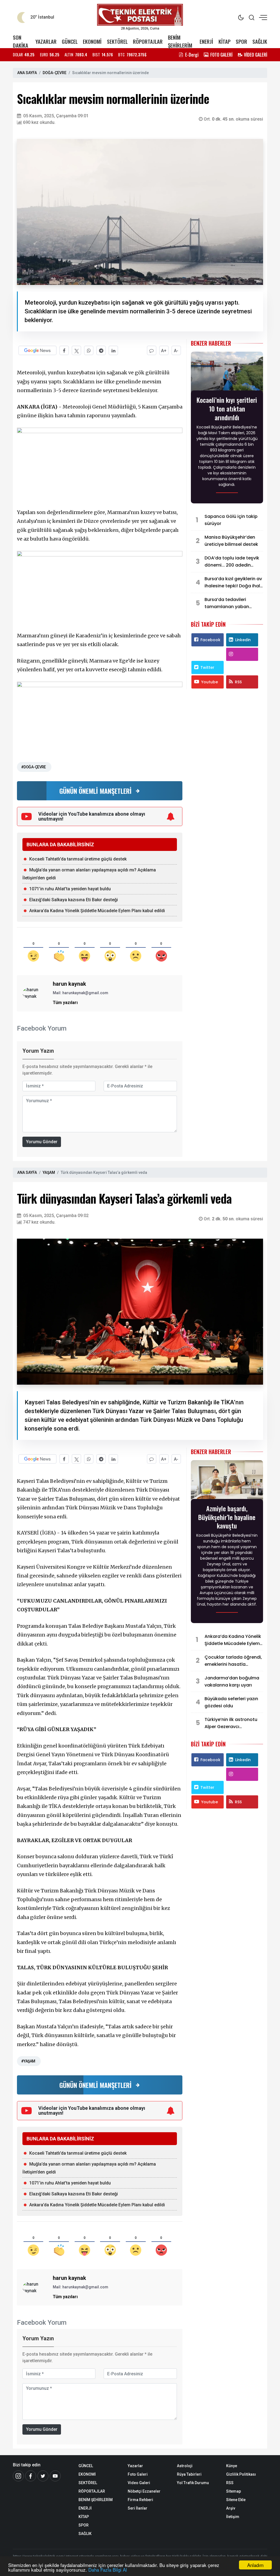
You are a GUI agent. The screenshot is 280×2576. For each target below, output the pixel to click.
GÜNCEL (70, 41)
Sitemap (234, 2491)
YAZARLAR (46, 41)
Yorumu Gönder (42, 1142)
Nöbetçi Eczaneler (144, 2491)
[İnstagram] (18, 2476)
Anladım (255, 2565)
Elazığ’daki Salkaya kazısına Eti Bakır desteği (74, 900)
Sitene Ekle (236, 2500)
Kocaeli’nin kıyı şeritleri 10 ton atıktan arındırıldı (227, 409)
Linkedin (243, 640)
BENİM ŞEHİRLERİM (180, 41)
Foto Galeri (138, 2474)
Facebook (210, 640)
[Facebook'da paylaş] (64, 350)
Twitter (207, 667)
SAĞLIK (260, 41)
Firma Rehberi (140, 2500)
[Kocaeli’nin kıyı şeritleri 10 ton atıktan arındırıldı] (227, 373)
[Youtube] (55, 2476)
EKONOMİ (92, 41)
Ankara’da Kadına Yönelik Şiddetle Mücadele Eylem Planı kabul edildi (97, 911)
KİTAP (224, 41)
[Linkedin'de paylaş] (113, 350)
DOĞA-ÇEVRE (55, 73)
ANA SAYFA (27, 73)
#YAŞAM (28, 2061)
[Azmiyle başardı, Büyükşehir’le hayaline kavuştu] (227, 1481)
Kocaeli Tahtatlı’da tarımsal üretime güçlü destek (78, 859)
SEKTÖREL (117, 41)
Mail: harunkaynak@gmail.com (81, 993)
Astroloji (185, 2466)
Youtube (210, 682)
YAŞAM (49, 1172)
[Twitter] (43, 2476)
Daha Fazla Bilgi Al (108, 2570)
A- (176, 351)
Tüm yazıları (65, 1003)
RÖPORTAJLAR (148, 41)
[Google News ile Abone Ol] (37, 350)
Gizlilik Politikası (241, 2474)
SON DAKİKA (21, 41)
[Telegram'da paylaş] (101, 350)
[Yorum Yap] (152, 350)
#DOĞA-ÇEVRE (33, 767)
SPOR (241, 41)
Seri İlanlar (138, 2508)
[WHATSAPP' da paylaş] (89, 350)
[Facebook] (31, 2476)
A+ (164, 351)
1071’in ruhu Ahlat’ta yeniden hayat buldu (70, 889)
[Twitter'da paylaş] (76, 350)
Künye (232, 2466)
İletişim (233, 2517)
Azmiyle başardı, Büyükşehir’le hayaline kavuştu (227, 1517)
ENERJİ (206, 41)
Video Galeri (139, 2483)
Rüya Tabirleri (189, 2474)
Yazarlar (135, 2466)
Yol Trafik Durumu (193, 2483)
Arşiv (231, 2508)
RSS (238, 682)
